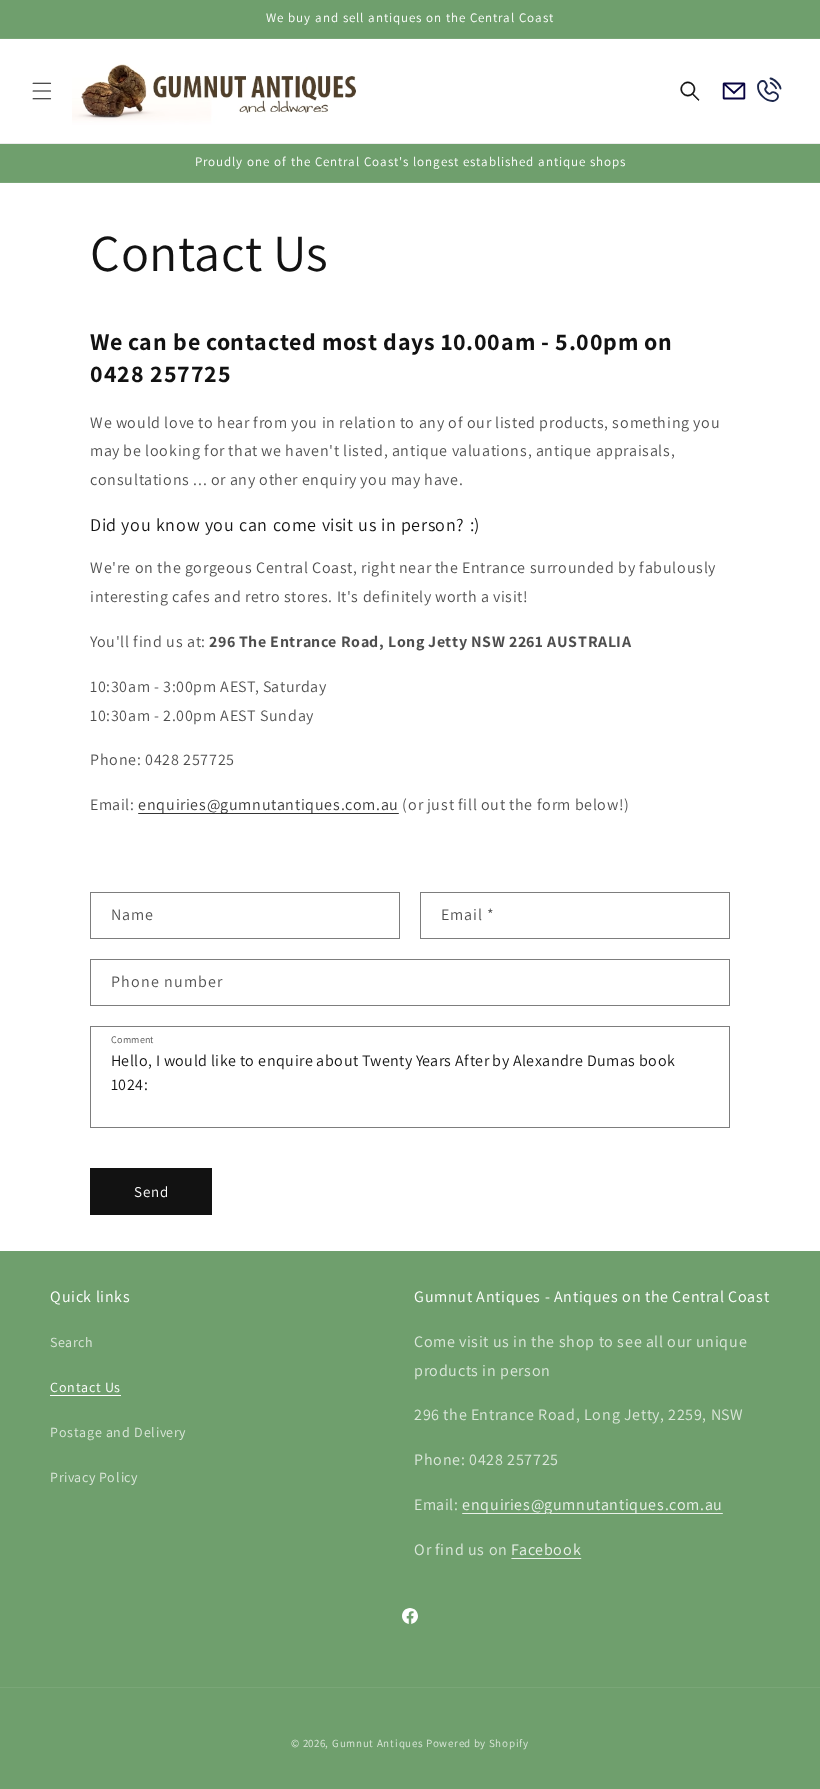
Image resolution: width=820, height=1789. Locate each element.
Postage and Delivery (118, 1432)
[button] (42, 91)
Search (72, 1342)
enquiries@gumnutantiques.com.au (268, 804)
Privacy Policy (93, 1477)
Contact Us (85, 1387)
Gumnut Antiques (378, 1743)
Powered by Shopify (477, 1743)
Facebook (546, 1549)
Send (151, 1191)
